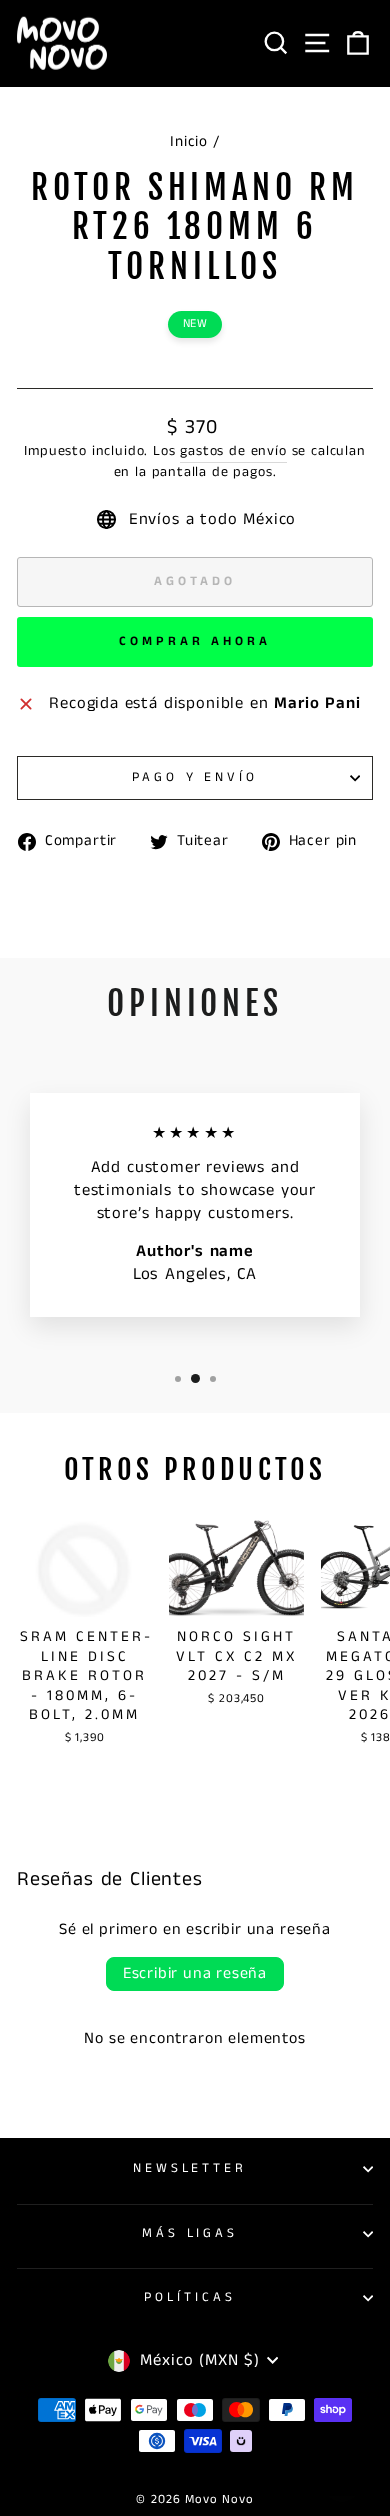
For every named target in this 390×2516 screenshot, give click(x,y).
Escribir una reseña (195, 1973)
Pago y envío (195, 777)
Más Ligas (190, 2233)
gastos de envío (233, 451)
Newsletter (190, 2168)
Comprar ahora (195, 641)
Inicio (189, 142)
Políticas (190, 2297)
